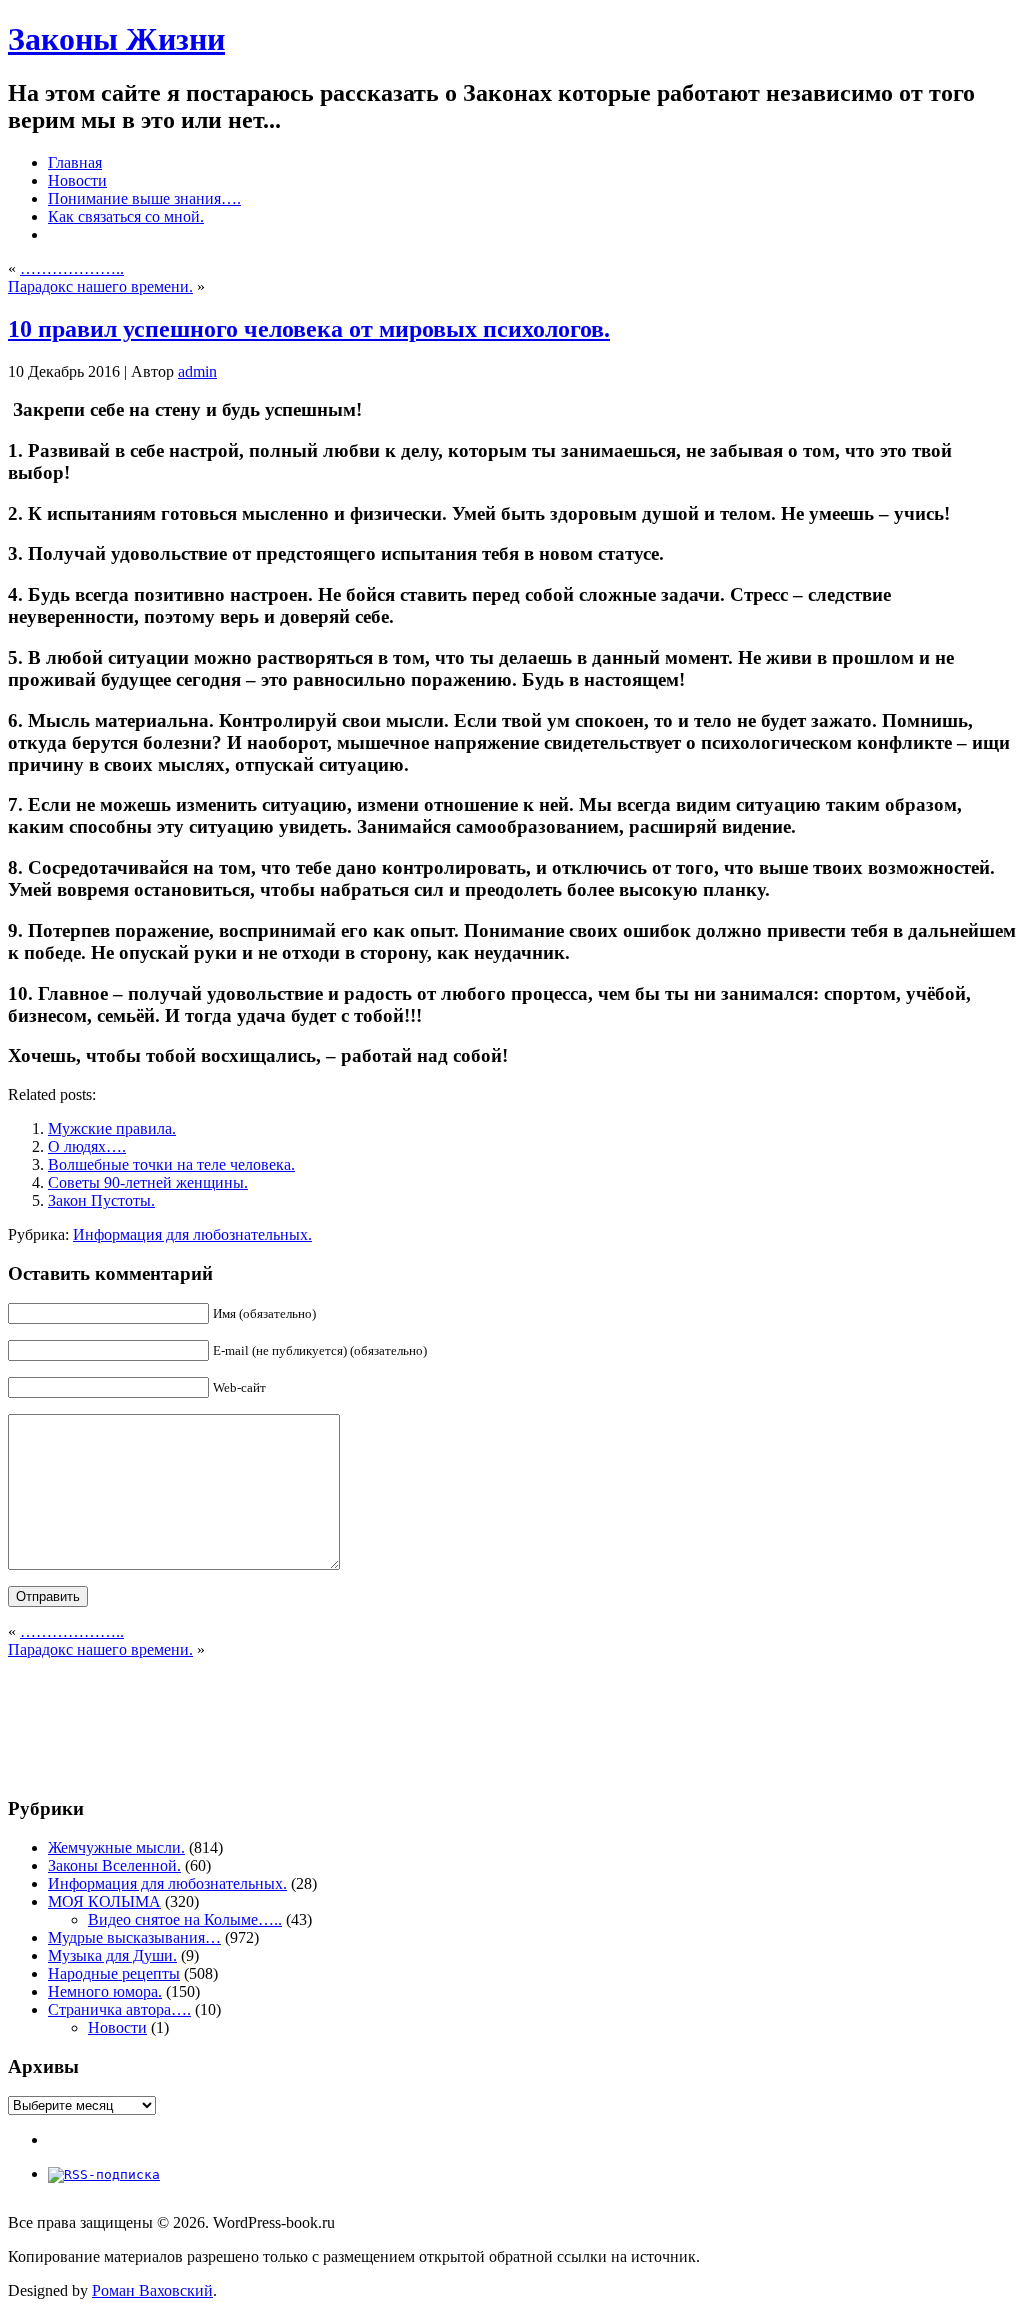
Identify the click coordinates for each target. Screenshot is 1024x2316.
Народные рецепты (114, 1973)
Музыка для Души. (112, 1955)
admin (197, 371)
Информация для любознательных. (192, 1234)
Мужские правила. (112, 1128)
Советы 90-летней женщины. (148, 1182)
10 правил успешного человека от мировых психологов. (309, 329)
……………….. (72, 268)
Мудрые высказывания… (134, 1937)
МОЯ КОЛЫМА (104, 1901)
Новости (117, 2027)
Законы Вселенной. (114, 1865)
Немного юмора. (105, 1991)
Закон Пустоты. (101, 1200)
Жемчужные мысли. (116, 1847)
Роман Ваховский (152, 2290)
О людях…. (87, 1146)
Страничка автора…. (119, 2009)
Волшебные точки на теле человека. (171, 1164)
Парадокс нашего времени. (100, 286)
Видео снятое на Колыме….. (185, 1919)
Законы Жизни (116, 39)
